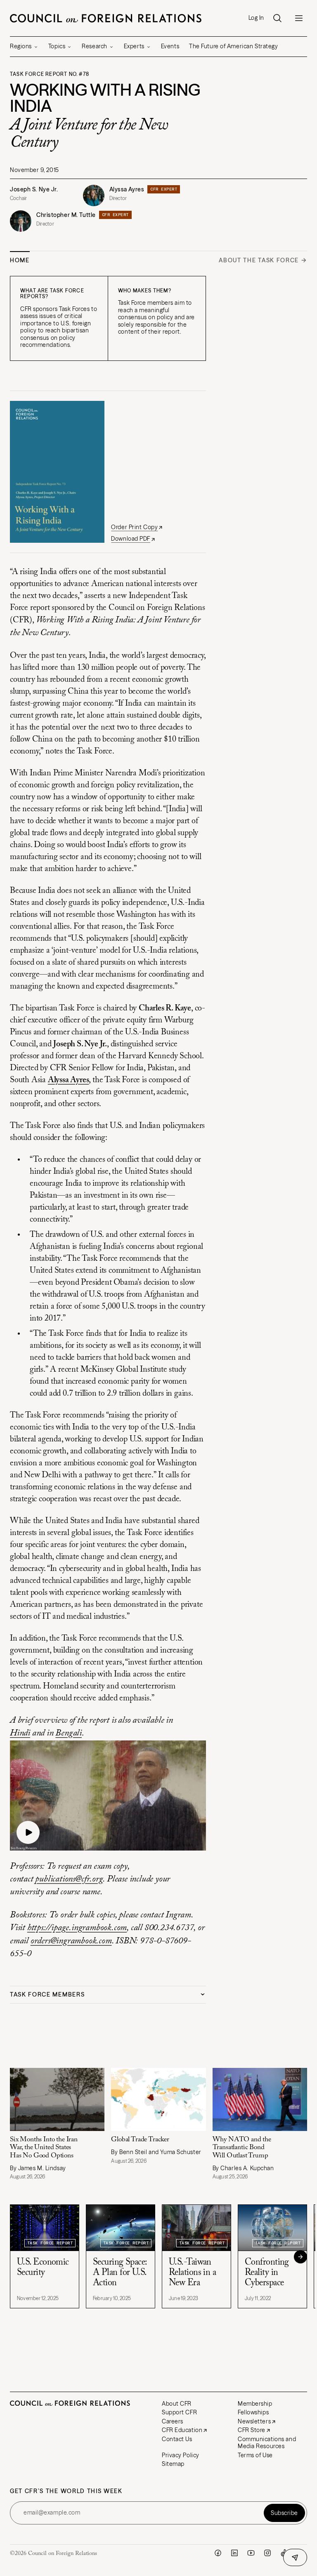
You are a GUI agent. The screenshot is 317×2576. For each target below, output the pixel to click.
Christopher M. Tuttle (66, 215)
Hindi (20, 1733)
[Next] (294, 2286)
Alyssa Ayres (127, 189)
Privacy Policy (177, 2484)
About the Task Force (259, 260)
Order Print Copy (134, 527)
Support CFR (176, 2441)
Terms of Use (251, 2484)
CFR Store (247, 2459)
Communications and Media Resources (262, 2472)
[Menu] (299, 18)
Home (20, 260)
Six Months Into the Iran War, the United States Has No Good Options (44, 2177)
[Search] (277, 18)
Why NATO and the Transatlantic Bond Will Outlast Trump (238, 2177)
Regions (21, 46)
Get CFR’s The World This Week (66, 2520)
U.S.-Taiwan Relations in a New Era (192, 2302)
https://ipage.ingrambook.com (77, 1928)
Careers (169, 2450)
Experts (134, 46)
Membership (251, 2432)
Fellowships (249, 2441)
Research (94, 46)
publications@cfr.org (69, 1879)
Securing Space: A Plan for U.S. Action (120, 2302)
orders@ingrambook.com (71, 1941)
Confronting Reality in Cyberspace (267, 2302)
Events (170, 46)
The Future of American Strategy (233, 46)
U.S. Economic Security (43, 2297)
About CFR (173, 2432)
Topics (57, 46)
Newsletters (250, 2450)
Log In (256, 18)
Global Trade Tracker (138, 2169)
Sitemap (170, 2493)
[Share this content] (295, 2557)
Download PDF (131, 539)
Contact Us (174, 2468)
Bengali (69, 1733)
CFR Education (179, 2459)
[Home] (106, 18)
